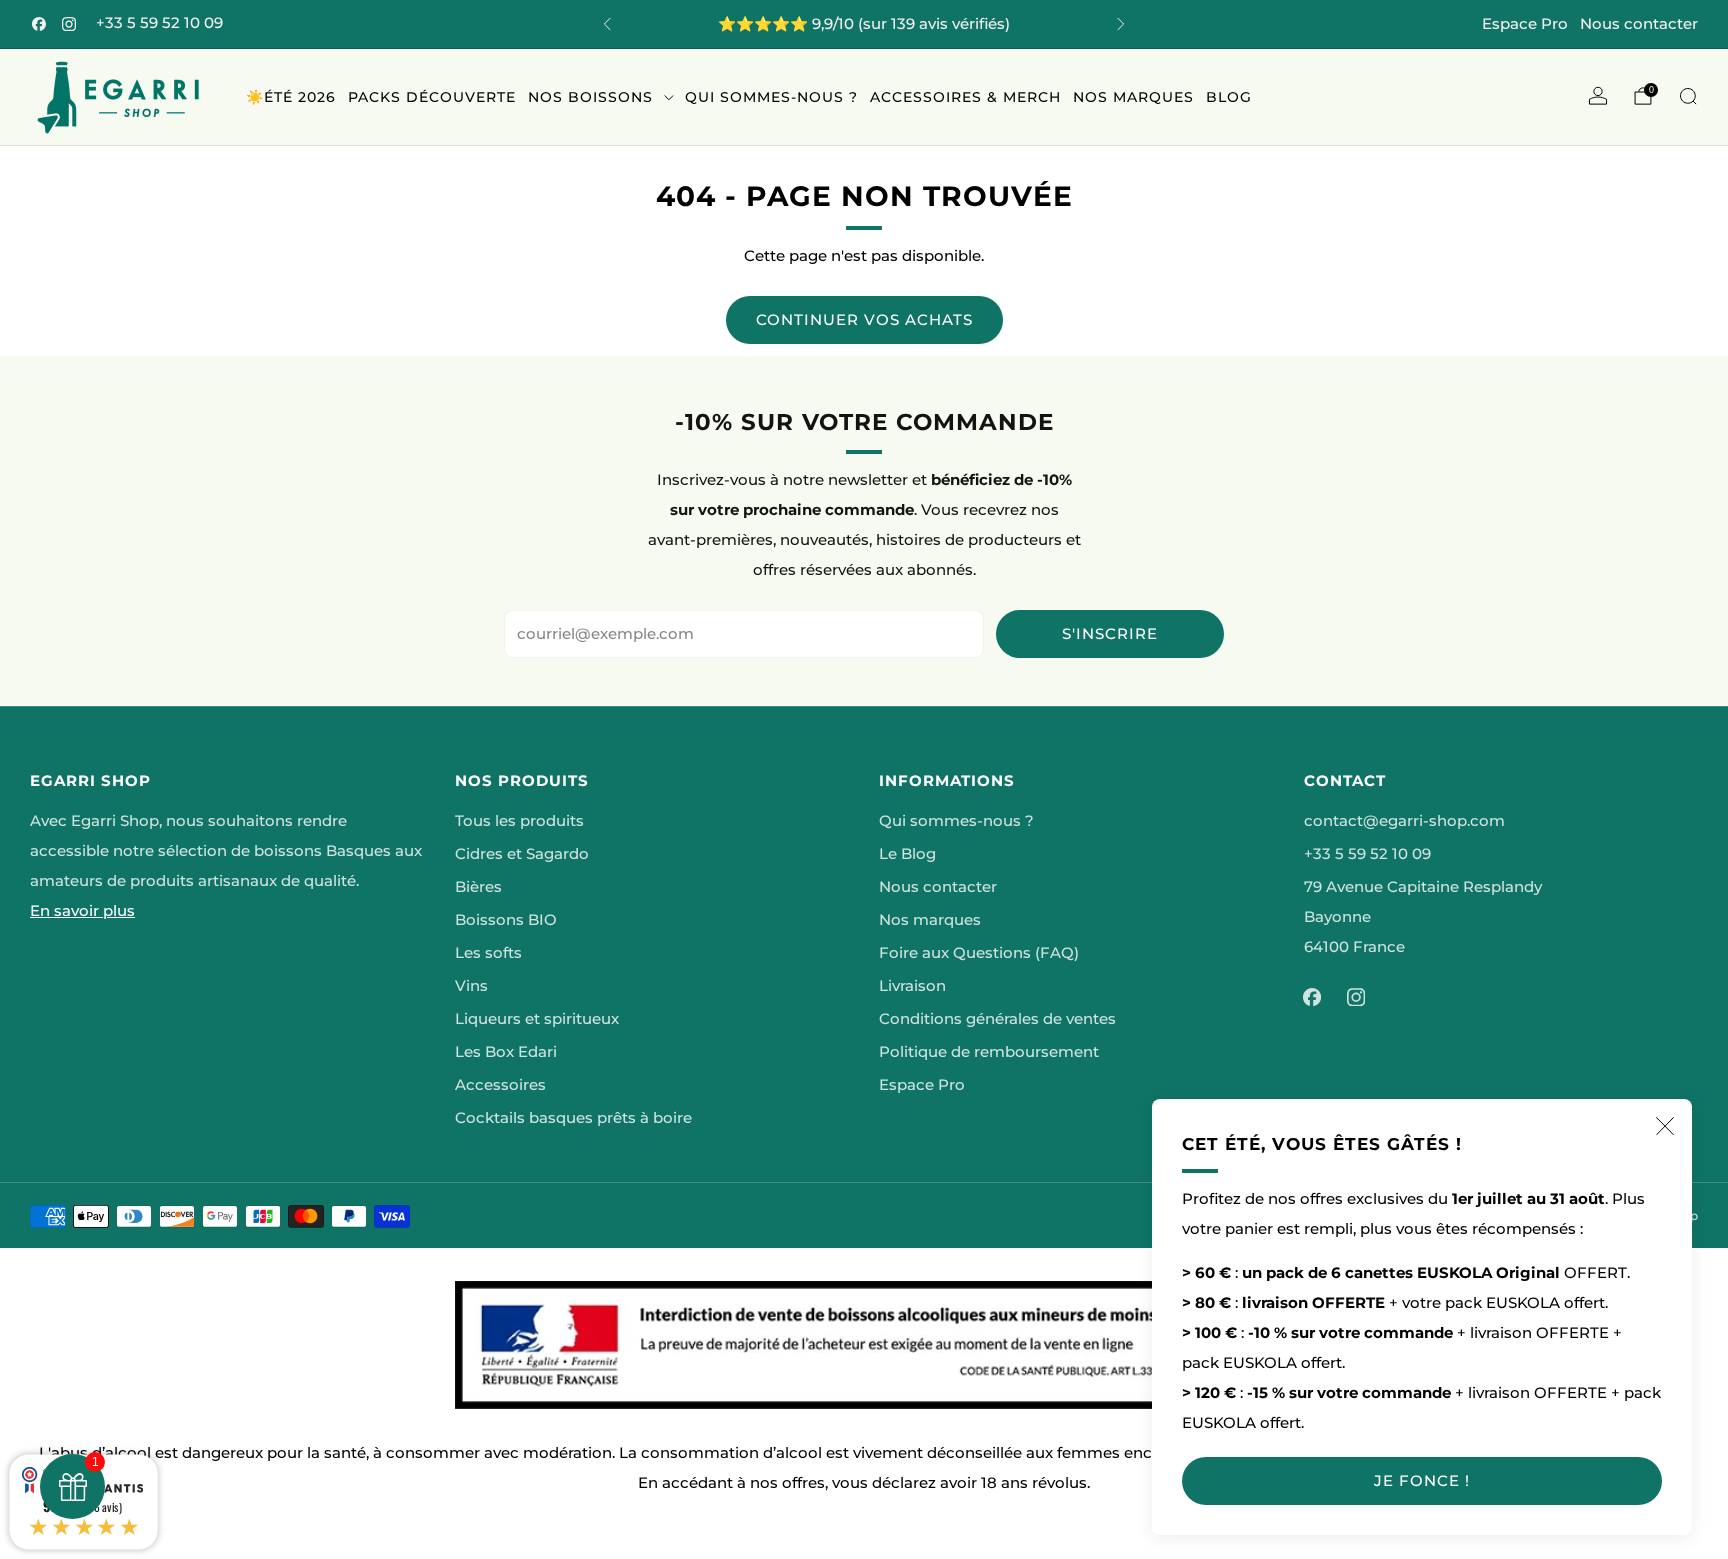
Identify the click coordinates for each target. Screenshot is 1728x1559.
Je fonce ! (1422, 1480)
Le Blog (907, 854)
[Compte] (1598, 96)
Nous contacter (1639, 23)
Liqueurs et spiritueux (537, 1019)
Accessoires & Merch (965, 97)
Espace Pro (1525, 23)
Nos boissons (590, 97)
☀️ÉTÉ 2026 (291, 97)
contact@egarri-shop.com (1404, 821)
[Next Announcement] (1121, 24)
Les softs (488, 953)
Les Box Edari (506, 1052)
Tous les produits (519, 821)
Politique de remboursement (989, 1052)
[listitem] (864, 24)
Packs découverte (432, 97)
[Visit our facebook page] (39, 24)
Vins (471, 986)
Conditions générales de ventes (997, 1019)
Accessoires (500, 1085)
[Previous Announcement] (607, 24)
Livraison (912, 986)
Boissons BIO (506, 920)
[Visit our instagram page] (69, 24)
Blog (1229, 97)
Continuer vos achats (864, 319)
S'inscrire (1110, 633)
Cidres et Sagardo (522, 854)
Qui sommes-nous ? (771, 97)
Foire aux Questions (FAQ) (979, 953)
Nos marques (1133, 97)
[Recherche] (1688, 96)
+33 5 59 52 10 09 (159, 23)
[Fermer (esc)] (1665, 1126)
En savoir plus (82, 911)
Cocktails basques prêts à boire (573, 1118)
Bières (478, 887)
